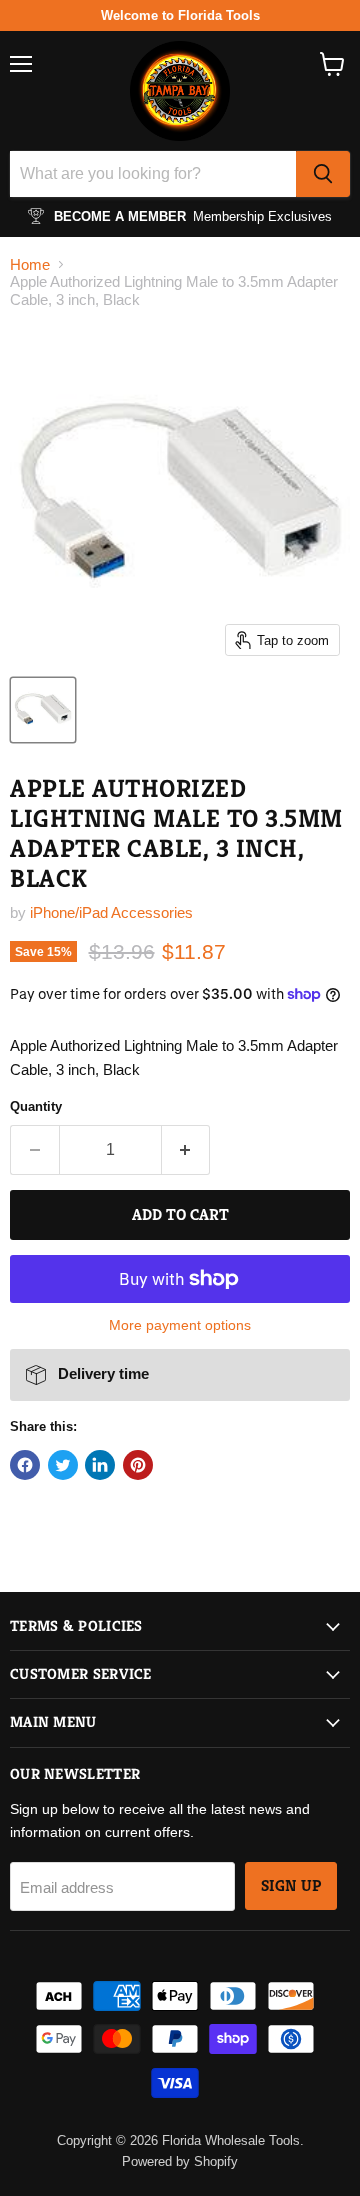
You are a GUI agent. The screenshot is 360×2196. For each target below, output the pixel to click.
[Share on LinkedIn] (100, 1465)
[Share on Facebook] (25, 1465)
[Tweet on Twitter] (63, 1465)
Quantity (36, 1106)
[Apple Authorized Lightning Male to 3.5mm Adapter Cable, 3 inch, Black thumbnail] (43, 710)
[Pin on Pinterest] (138, 1465)
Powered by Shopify (180, 2161)
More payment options (180, 1325)
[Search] (323, 174)
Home (30, 264)
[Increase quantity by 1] (186, 1150)
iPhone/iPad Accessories (111, 912)
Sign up (291, 1886)
